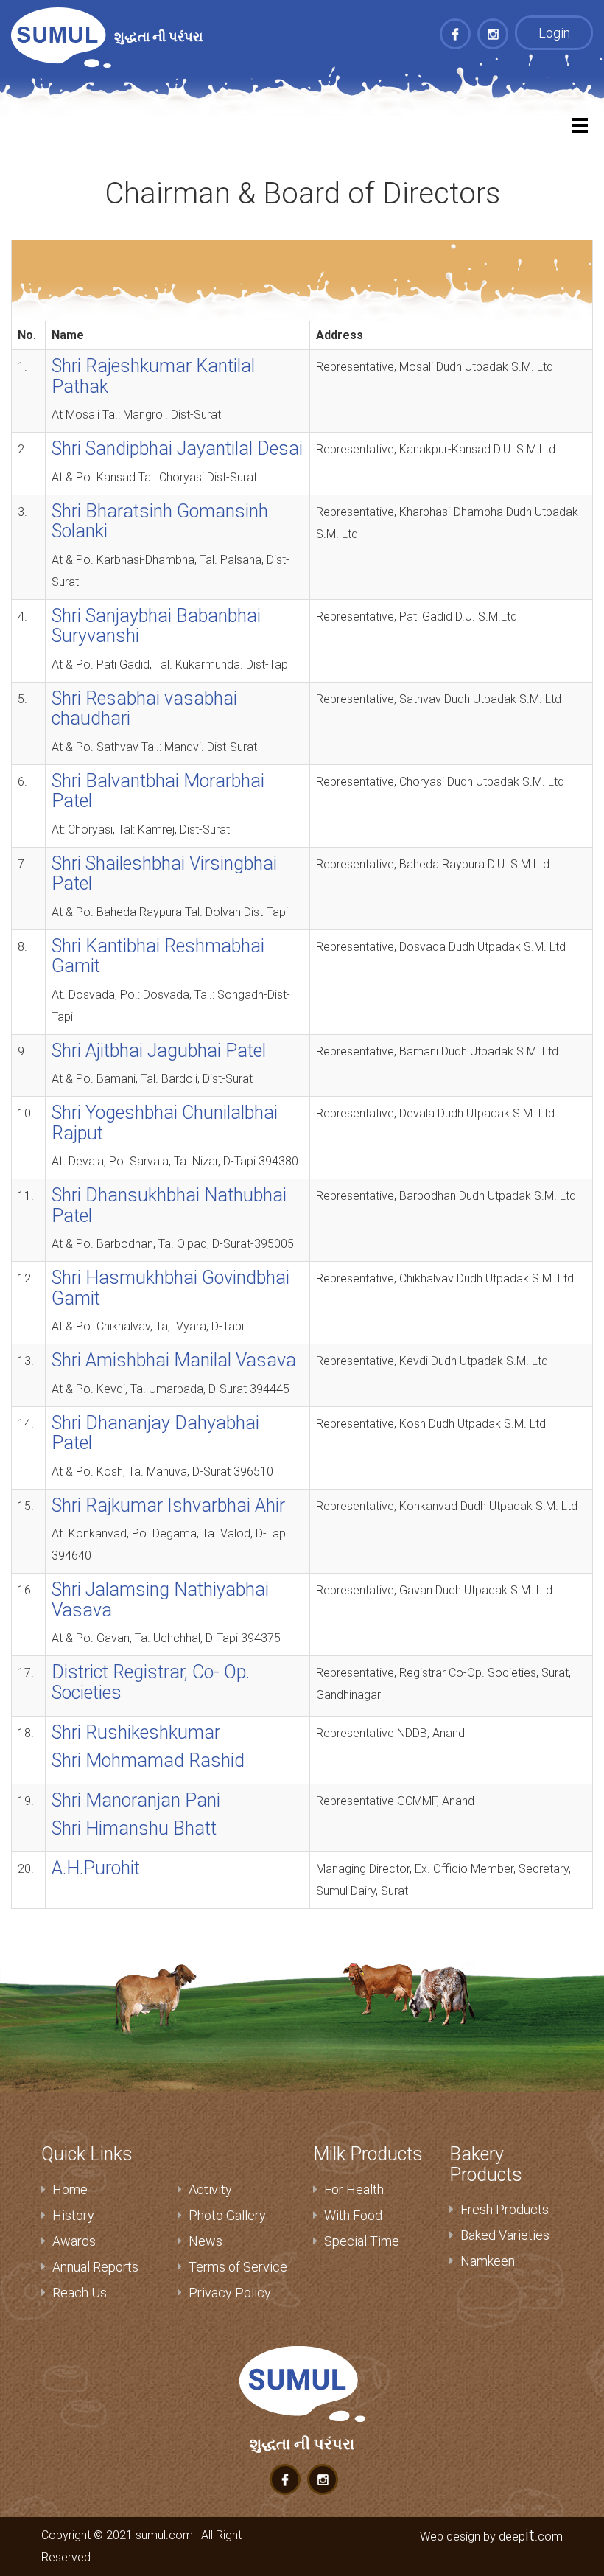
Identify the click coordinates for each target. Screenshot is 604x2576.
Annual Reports (95, 2267)
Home (70, 2189)
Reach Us (80, 2293)
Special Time (362, 2241)
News (206, 2241)
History (73, 2215)
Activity (210, 2189)
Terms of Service (238, 2267)
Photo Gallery (227, 2215)
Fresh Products (505, 2209)
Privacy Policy (230, 2293)
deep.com (531, 2536)
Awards (74, 2241)
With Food (353, 2215)
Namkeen (488, 2261)
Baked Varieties (505, 2235)
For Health (354, 2189)
